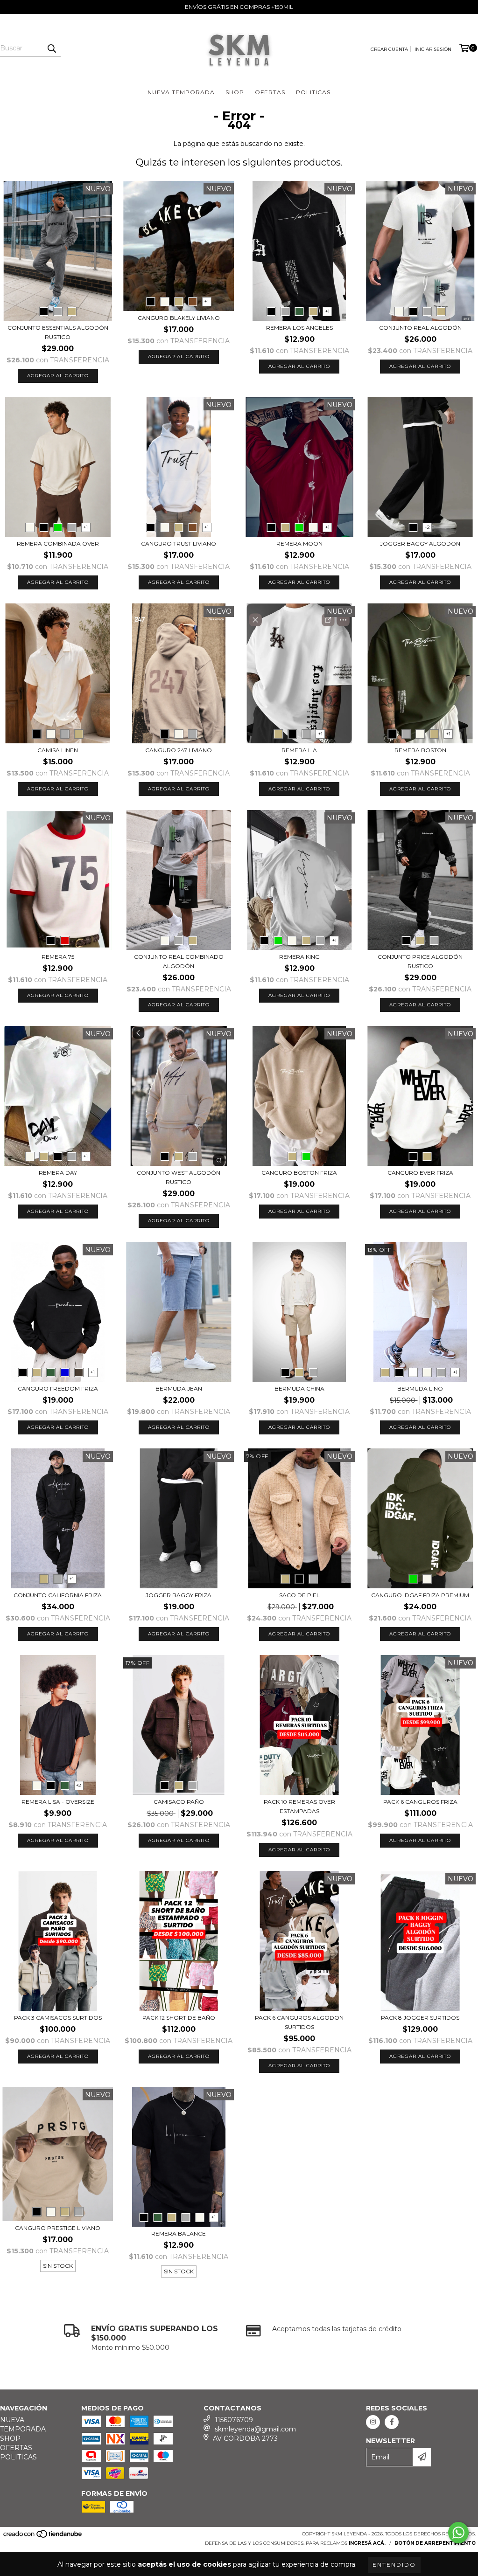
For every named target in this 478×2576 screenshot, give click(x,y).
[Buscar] (51, 48)
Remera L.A (299, 750)
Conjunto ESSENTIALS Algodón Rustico (58, 332)
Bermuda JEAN (179, 1388)
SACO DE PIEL (299, 1595)
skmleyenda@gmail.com (255, 2429)
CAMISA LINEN (58, 750)
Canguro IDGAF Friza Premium (420, 1595)
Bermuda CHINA (299, 1388)
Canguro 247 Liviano (179, 750)
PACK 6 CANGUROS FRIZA (420, 1802)
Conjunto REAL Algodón (420, 328)
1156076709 (234, 2420)
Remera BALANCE (179, 2233)
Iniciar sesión (433, 49)
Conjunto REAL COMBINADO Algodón (179, 961)
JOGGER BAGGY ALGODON (420, 544)
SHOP (235, 92)
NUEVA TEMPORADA (181, 92)
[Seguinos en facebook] (392, 2422)
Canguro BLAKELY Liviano (179, 318)
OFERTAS (270, 92)
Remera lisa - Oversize (58, 1802)
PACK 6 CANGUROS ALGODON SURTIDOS (299, 2022)
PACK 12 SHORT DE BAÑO (179, 2018)
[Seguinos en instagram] (373, 2422)
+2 (427, 527)
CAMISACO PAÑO (179, 1802)
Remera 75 (58, 957)
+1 (207, 301)
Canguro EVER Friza (420, 1173)
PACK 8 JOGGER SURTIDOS (420, 2018)
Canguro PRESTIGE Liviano (58, 2228)
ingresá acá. (367, 2543)
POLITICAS (313, 92)
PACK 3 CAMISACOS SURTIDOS (58, 2018)
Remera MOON (299, 544)
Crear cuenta (389, 49)
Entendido (394, 2565)
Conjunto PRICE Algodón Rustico (420, 961)
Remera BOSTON (420, 750)
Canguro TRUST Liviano (179, 544)
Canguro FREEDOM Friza (58, 1388)
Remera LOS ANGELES (299, 328)
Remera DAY (58, 1173)
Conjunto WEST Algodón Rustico (179, 1177)
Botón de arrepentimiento (435, 2543)
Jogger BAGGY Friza (179, 1595)
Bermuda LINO (420, 1388)
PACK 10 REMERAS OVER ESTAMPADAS (299, 1806)
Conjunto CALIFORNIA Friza (58, 1595)
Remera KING (299, 957)
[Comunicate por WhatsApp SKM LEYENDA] (458, 2533)
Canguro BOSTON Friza (299, 1173)
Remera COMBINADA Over (58, 544)
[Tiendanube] (43, 2537)
